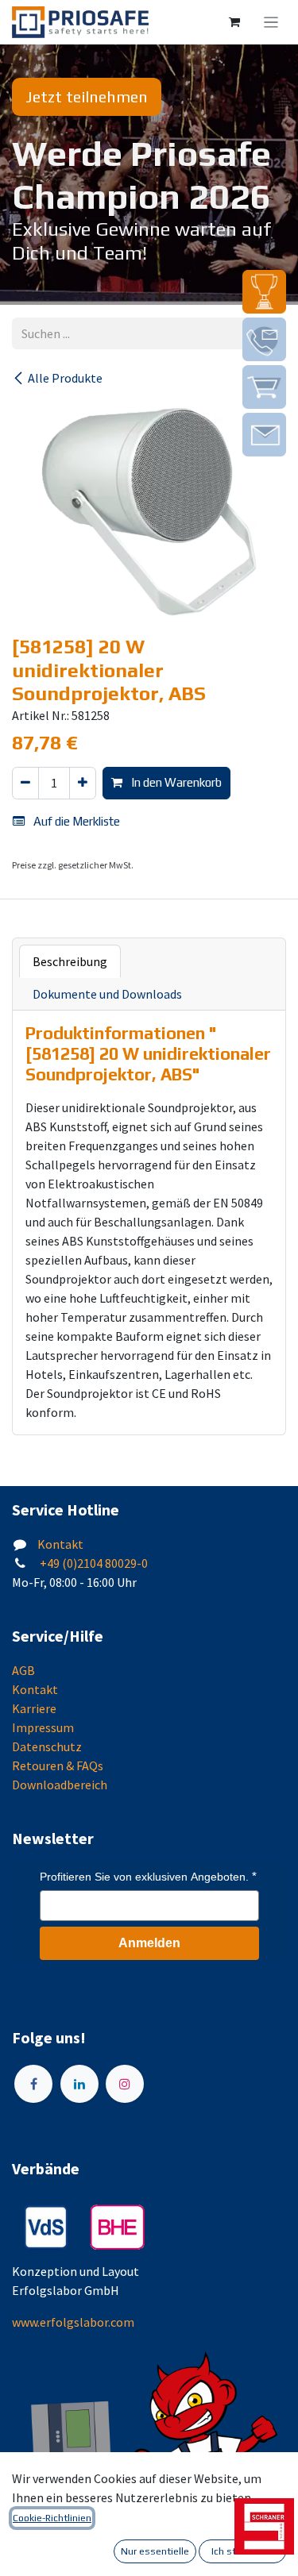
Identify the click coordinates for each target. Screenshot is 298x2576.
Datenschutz (47, 1746)
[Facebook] (33, 2084)
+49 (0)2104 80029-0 (93, 1563)
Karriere (34, 1708)
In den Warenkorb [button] (175, 782)
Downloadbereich (60, 1785)
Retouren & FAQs (58, 1765)
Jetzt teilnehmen (87, 96)
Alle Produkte (65, 378)
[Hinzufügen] (83, 783)
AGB (23, 1670)
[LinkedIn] (79, 2084)
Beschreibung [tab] (70, 961)
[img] (264, 292)
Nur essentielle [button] (155, 2551)
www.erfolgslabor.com (73, 2322)
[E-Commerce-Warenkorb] (234, 22)
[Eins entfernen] (25, 783)
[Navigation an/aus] (271, 22)
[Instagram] (125, 2084)
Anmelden (149, 1943)
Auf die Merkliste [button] (75, 821)
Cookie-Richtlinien (52, 2518)
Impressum (43, 1727)
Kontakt (60, 1544)
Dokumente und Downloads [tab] (107, 994)
